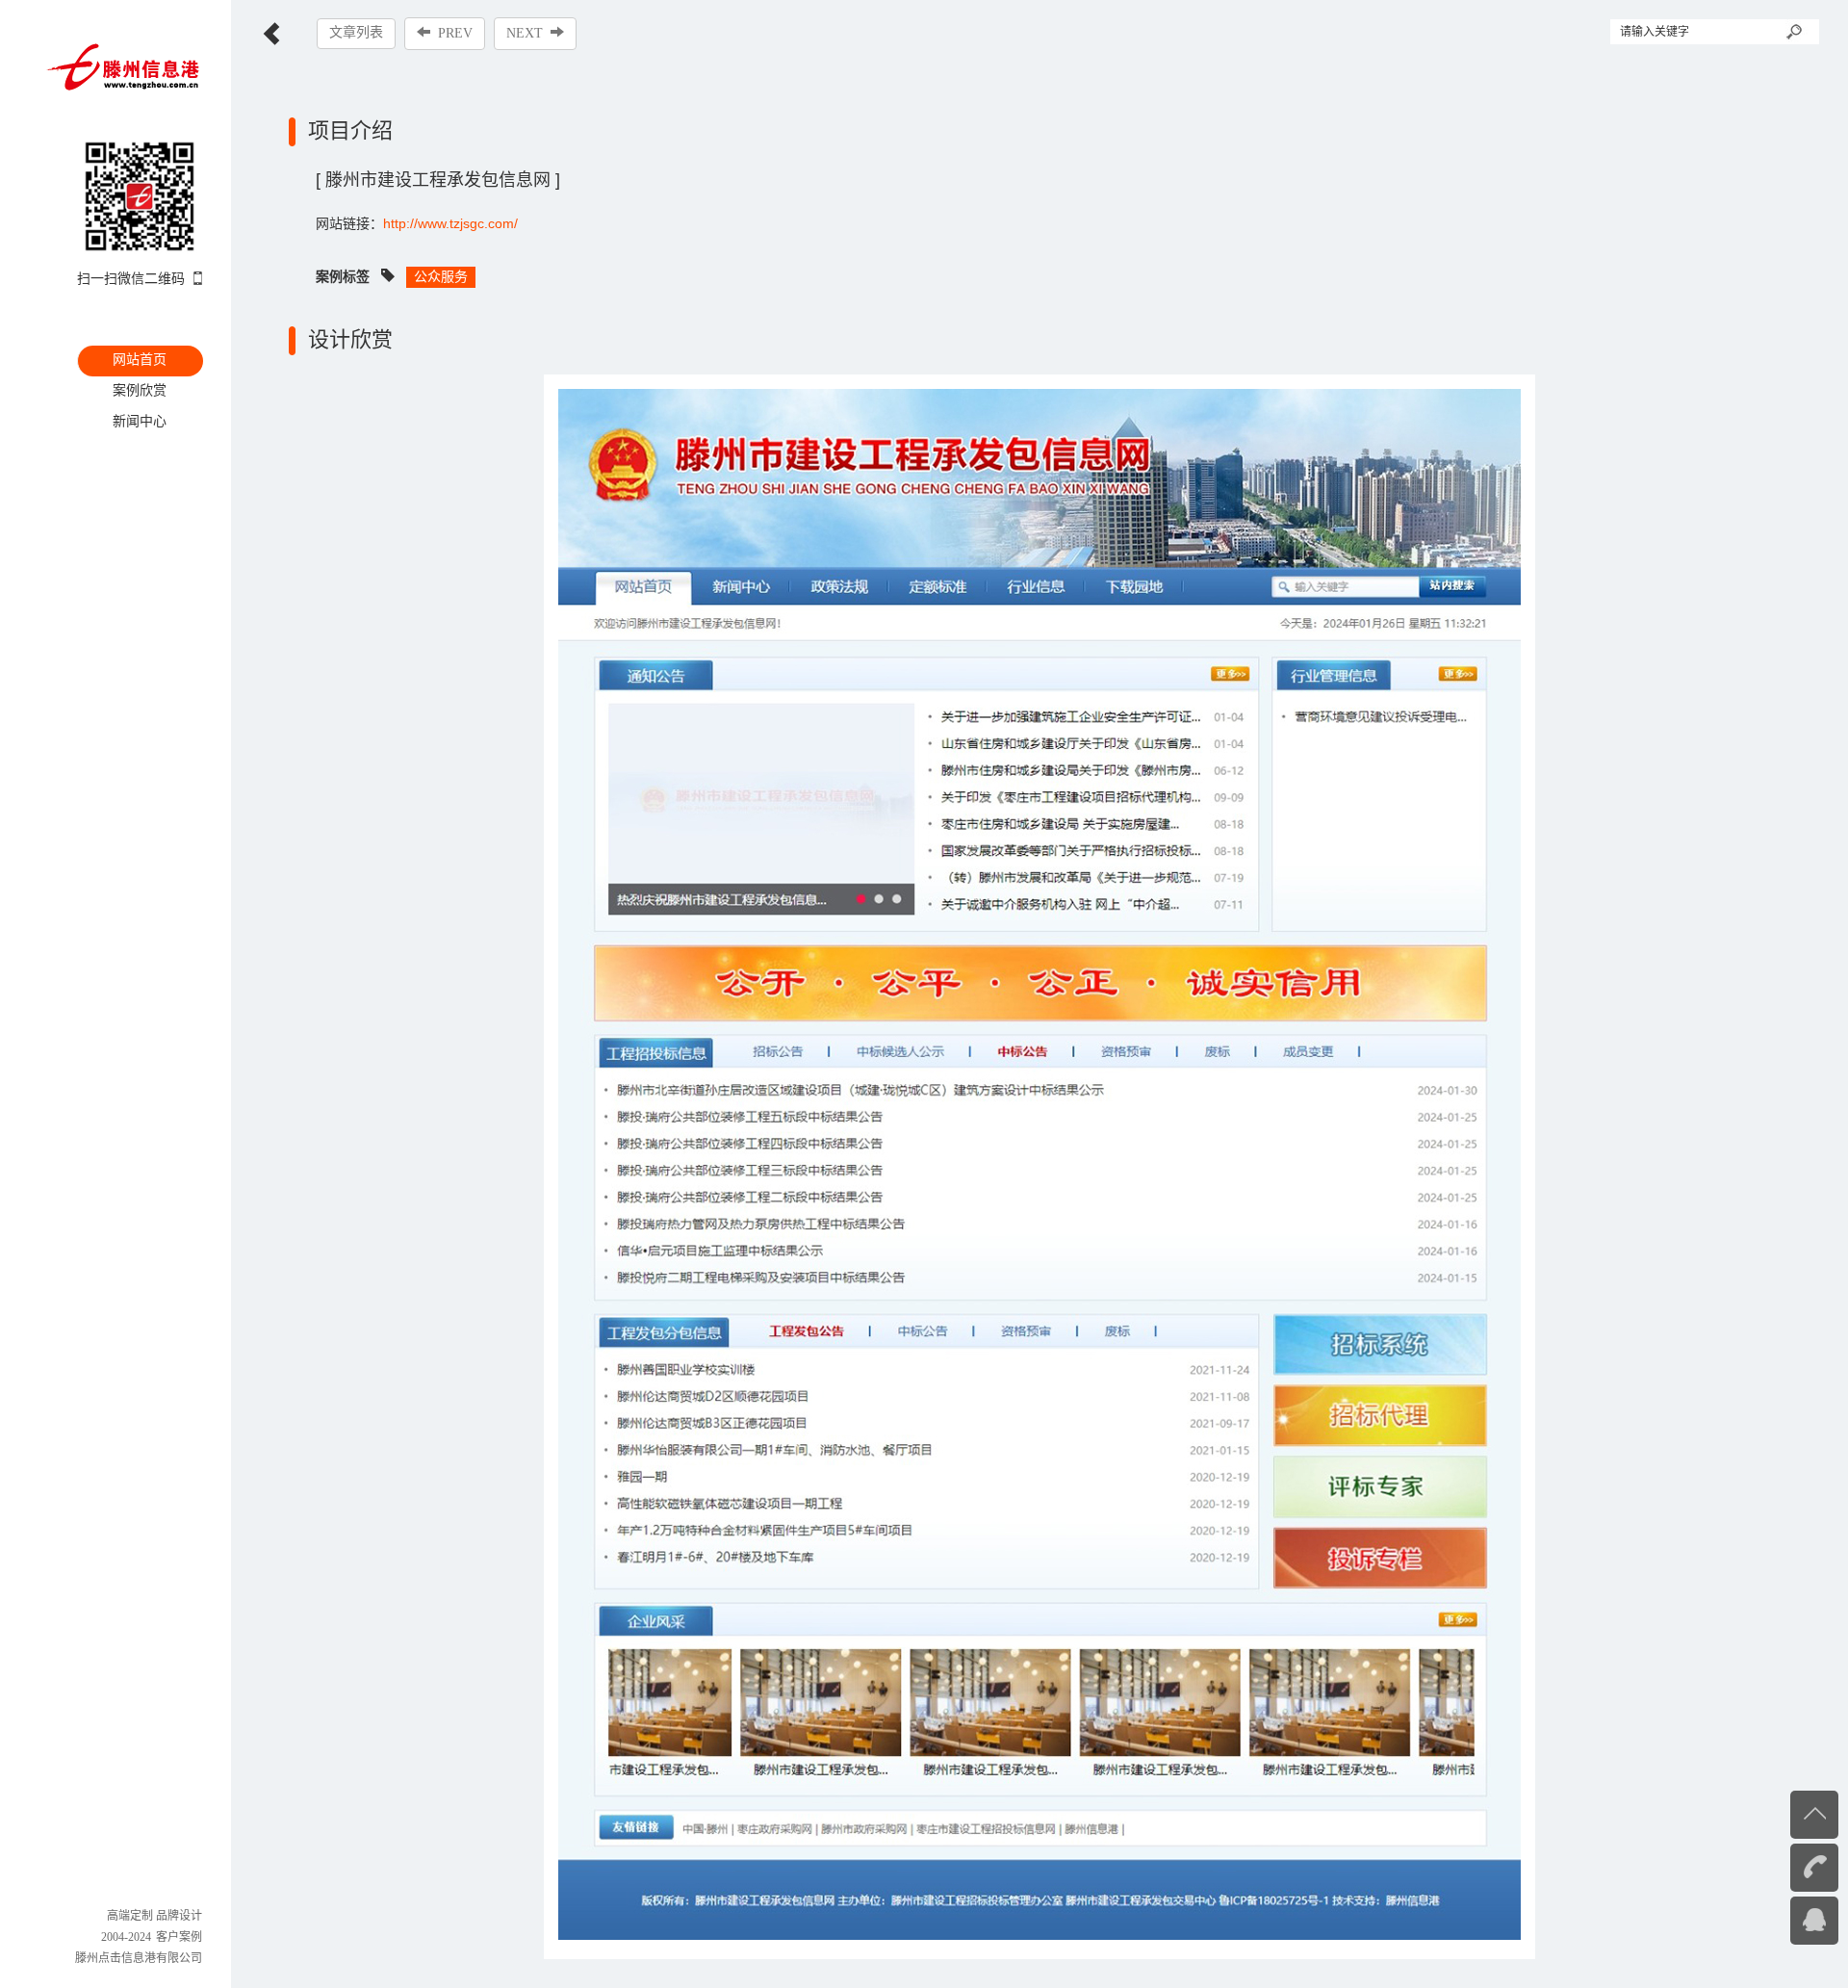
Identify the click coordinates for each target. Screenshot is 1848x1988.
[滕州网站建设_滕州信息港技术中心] (124, 65)
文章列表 (356, 32)
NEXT (525, 33)
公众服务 (441, 276)
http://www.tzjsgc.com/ (450, 223)
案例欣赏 (140, 390)
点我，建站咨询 (1776, 1919)
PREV (455, 33)
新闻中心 (140, 421)
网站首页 (140, 359)
